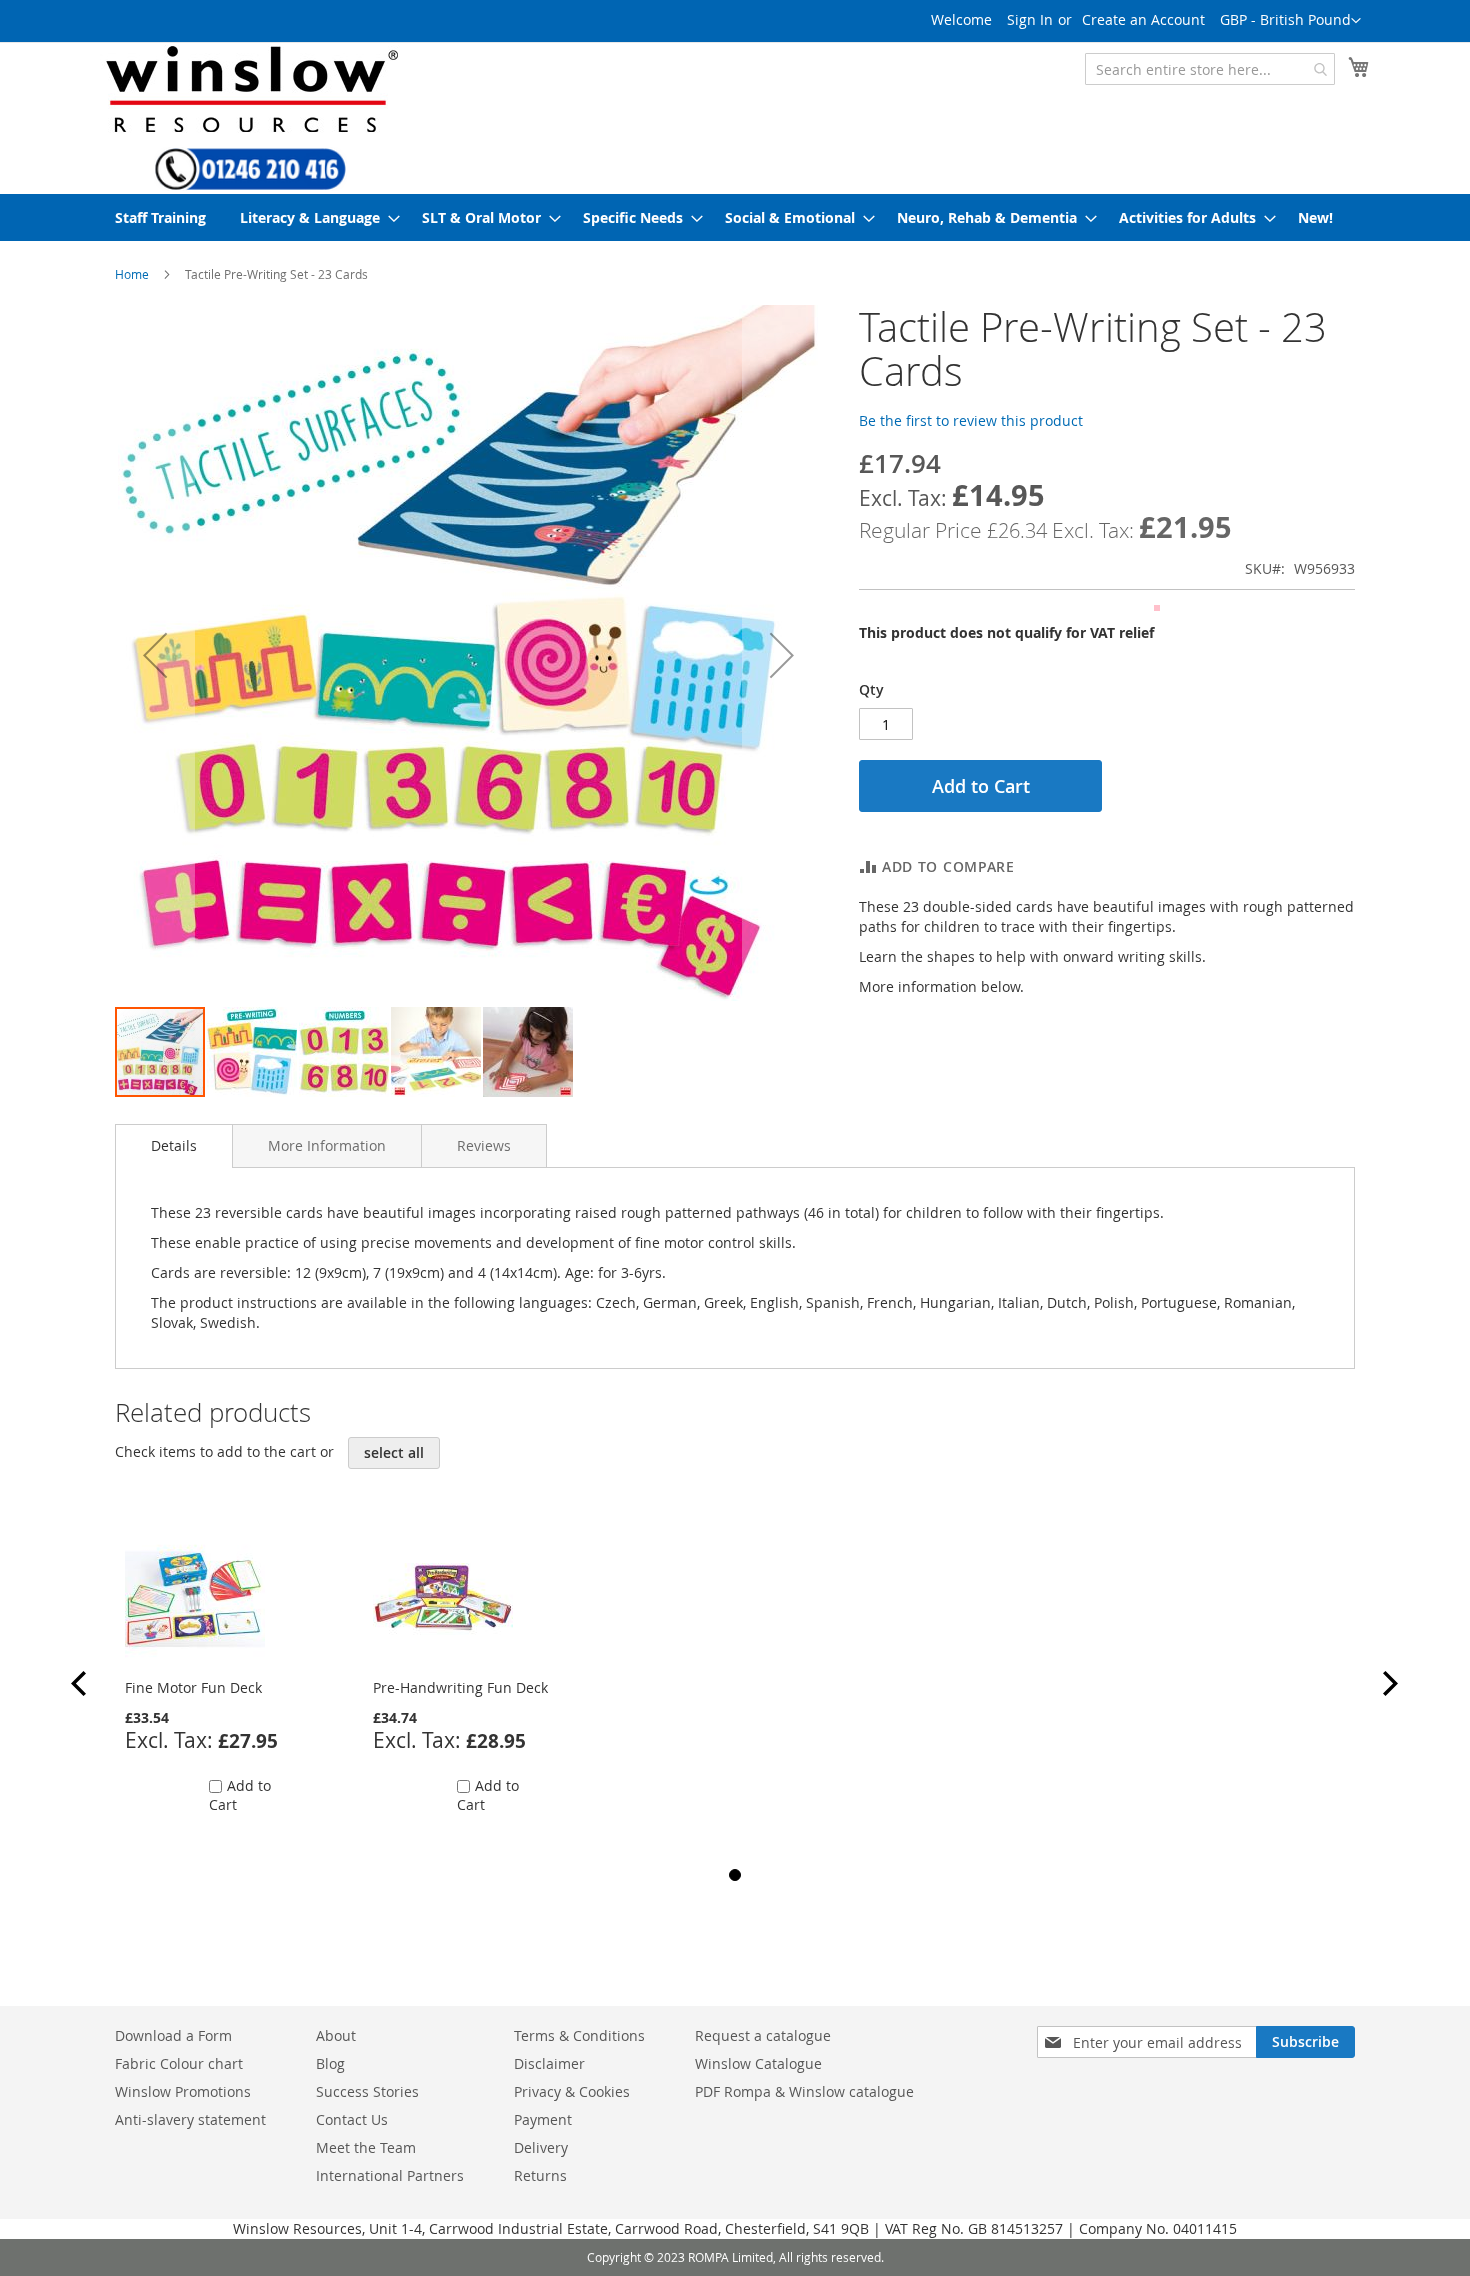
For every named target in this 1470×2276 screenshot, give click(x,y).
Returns (540, 2175)
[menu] (735, 217)
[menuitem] (160, 217)
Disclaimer (549, 2063)
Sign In (1030, 19)
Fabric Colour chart (179, 2063)
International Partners (390, 2175)
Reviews (484, 1145)
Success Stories (367, 2091)
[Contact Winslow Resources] (250, 181)
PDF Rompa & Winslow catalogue (804, 2091)
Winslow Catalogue (758, 2063)
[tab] (174, 1146)
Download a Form (173, 2035)
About (336, 2035)
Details (174, 1145)
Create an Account (1143, 19)
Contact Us (352, 2119)
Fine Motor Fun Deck (193, 1687)
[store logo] (250, 88)
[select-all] (394, 1453)
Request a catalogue (763, 2035)
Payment (543, 2119)
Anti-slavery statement (190, 2119)
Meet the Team (366, 2147)
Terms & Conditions (579, 2035)
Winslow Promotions (183, 2091)
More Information (327, 1145)
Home (132, 274)
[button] (1290, 21)
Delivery (541, 2147)
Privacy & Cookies (572, 2091)
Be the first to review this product (971, 420)
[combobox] (1210, 69)
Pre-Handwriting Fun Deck (460, 1687)
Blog (330, 2063)
